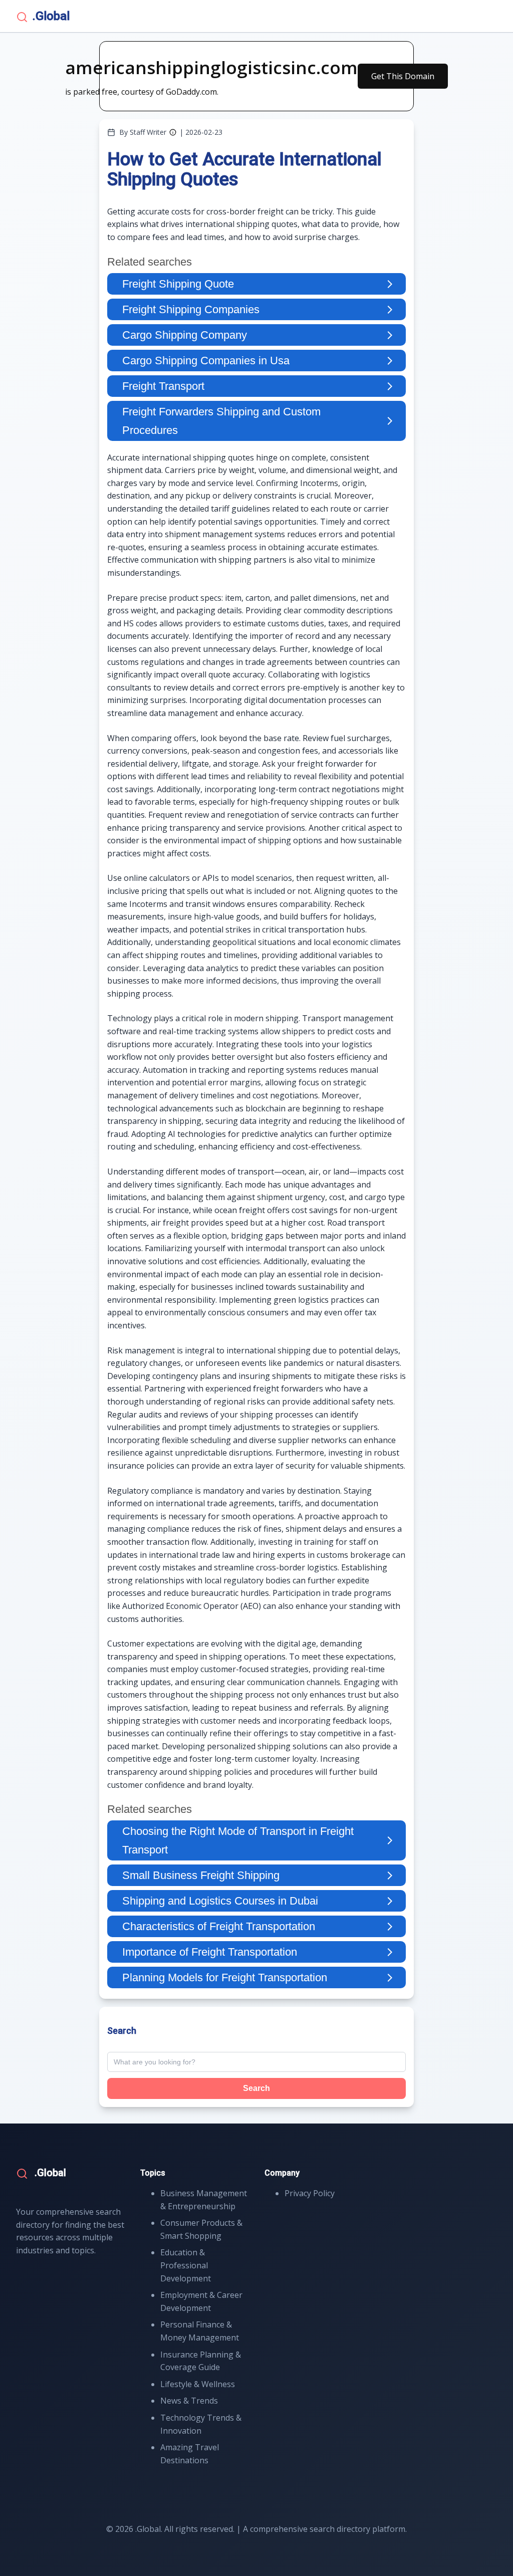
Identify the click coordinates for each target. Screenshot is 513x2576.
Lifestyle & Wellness (198, 2384)
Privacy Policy (310, 2193)
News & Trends (189, 2401)
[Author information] (173, 132)
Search (256, 2088)
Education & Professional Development (186, 2265)
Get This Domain (403, 76)
